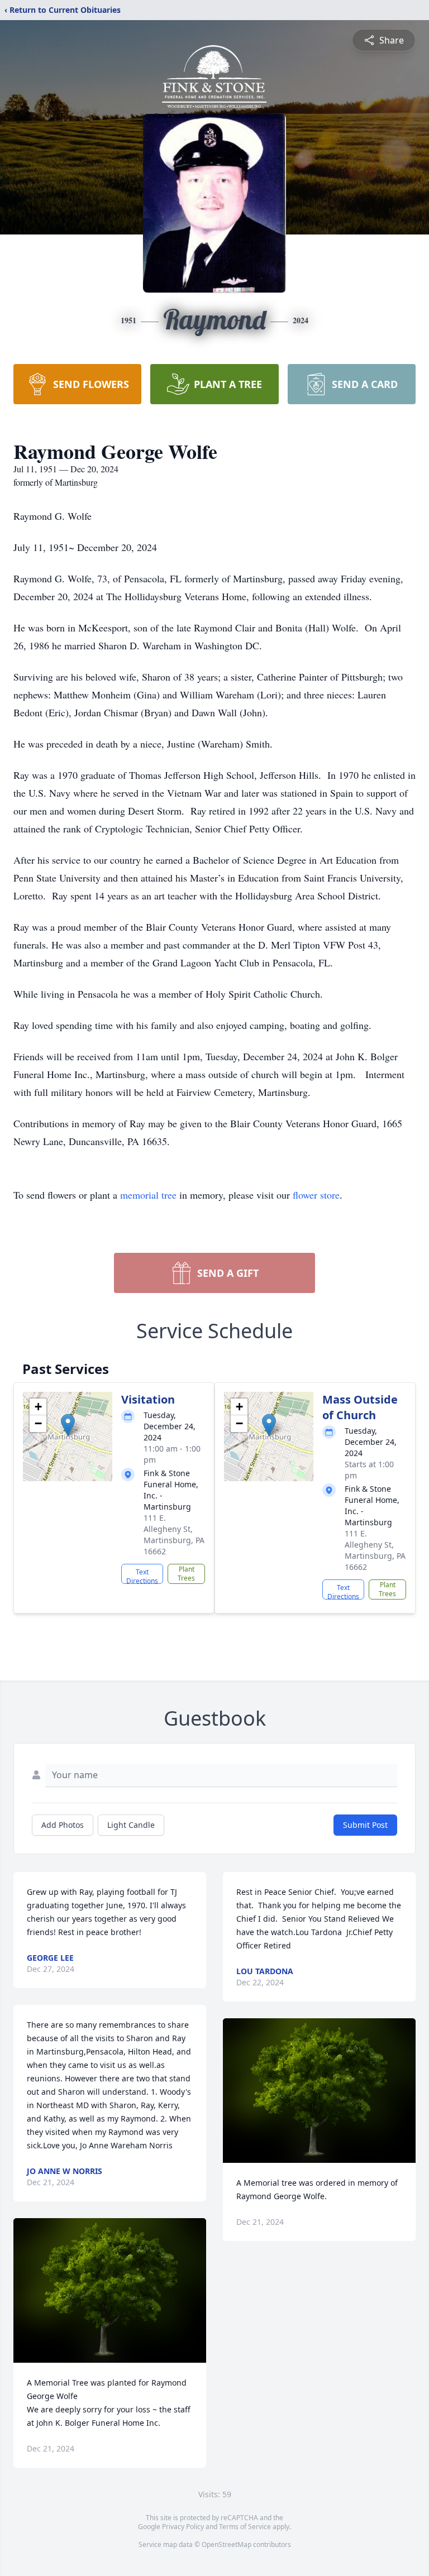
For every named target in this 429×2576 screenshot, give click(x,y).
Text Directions (142, 1576)
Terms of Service (245, 2527)
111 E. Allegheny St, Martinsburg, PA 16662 (174, 1534)
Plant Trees (186, 1574)
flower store (316, 1195)
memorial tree (148, 1195)
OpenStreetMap (227, 2544)
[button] (68, 1425)
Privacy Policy (183, 2527)
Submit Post (365, 1825)
